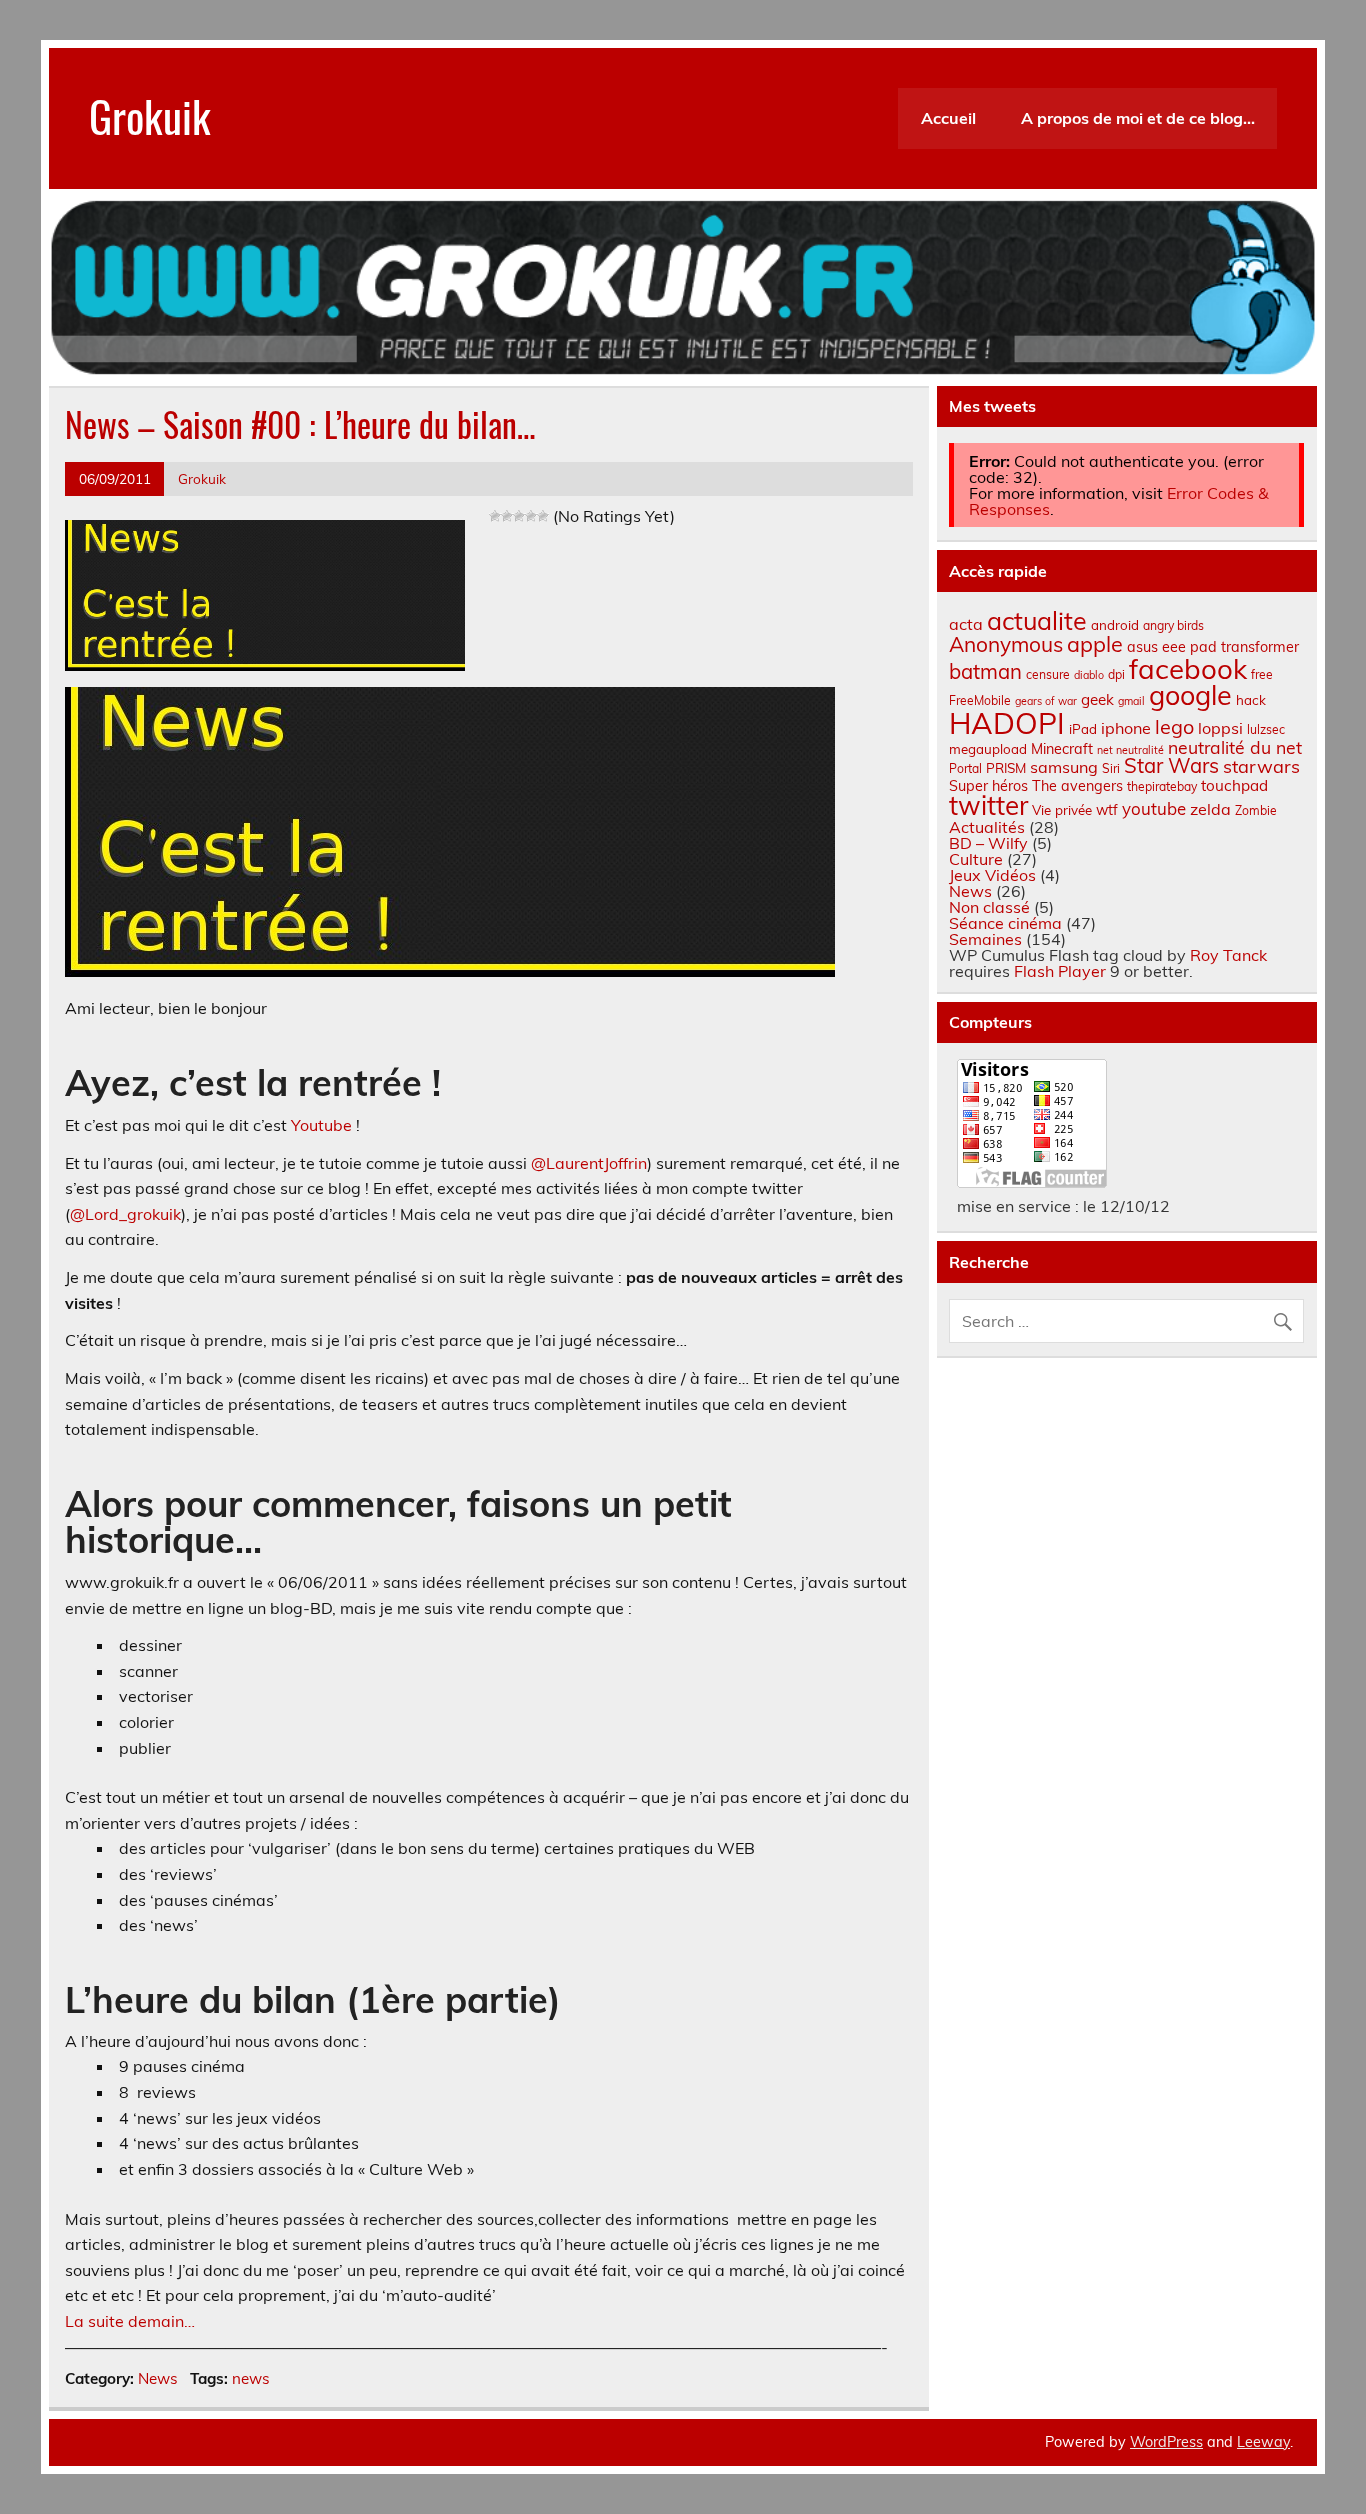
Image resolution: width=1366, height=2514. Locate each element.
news (251, 2378)
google (1190, 695)
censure (1048, 674)
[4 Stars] (531, 516)
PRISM (1006, 768)
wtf (1107, 810)
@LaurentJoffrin (589, 1163)
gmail (1131, 701)
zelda (1210, 809)
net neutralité (1130, 750)
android (1115, 625)
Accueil (948, 118)
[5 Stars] (543, 516)
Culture (976, 859)
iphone (1126, 728)
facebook (1188, 668)
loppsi (1220, 728)
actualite (1037, 620)
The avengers (1077, 786)
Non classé (989, 907)
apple (1095, 643)
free (1262, 674)
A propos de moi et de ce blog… (1138, 118)
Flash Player (1060, 971)
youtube (1154, 808)
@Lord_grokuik (125, 1214)
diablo (1089, 675)
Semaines (985, 939)
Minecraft (1062, 749)
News (158, 2378)
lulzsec (1266, 729)
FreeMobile (980, 700)
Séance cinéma (1005, 923)
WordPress (1166, 2442)
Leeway (1263, 2442)
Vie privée (1062, 810)
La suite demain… (130, 2321)
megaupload (988, 749)
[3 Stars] (519, 516)
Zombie (1256, 810)
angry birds (1173, 625)
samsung (1064, 767)
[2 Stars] (507, 516)
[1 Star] (495, 516)
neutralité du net (1235, 747)
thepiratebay (1162, 786)
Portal (965, 768)
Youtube (321, 1125)
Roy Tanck (1228, 955)
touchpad (1234, 785)
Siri (1111, 768)
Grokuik (150, 115)
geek (1097, 699)
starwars (1261, 766)
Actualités (987, 827)
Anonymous (1006, 644)
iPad (1083, 729)
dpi (1116, 674)
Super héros (988, 786)
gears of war (1046, 701)
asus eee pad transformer (1213, 647)
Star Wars (1171, 765)
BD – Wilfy (988, 843)
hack (1251, 700)
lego (1174, 726)
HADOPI (1007, 723)
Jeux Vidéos (992, 875)
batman (985, 671)
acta (966, 624)
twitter (988, 805)
